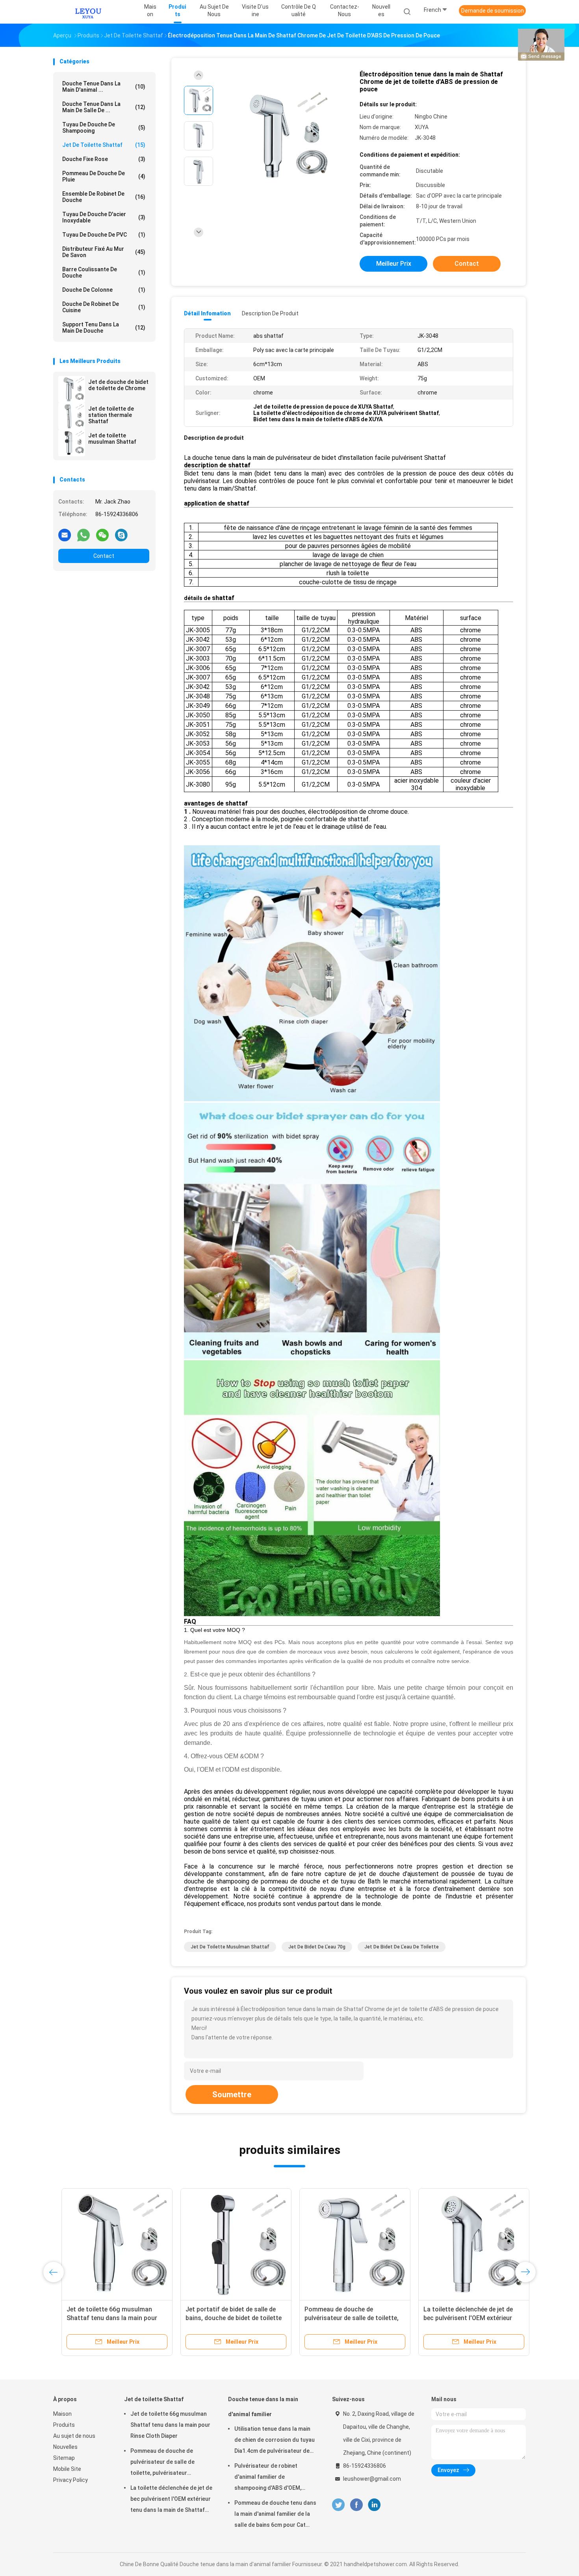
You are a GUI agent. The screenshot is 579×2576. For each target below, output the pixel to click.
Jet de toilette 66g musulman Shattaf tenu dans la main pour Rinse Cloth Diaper (104, 2318)
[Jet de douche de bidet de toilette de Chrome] (72, 389)
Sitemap (64, 2458)
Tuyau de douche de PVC (104, 235)
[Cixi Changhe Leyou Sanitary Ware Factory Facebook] (356, 2505)
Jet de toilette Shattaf (104, 145)
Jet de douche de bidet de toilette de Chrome (118, 385)
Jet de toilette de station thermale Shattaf (111, 415)
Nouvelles (65, 2447)
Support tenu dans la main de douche (104, 328)
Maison (62, 2414)
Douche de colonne (104, 290)
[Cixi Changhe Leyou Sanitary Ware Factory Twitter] (338, 2505)
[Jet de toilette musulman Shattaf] (72, 443)
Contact (104, 556)
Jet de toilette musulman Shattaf (112, 439)
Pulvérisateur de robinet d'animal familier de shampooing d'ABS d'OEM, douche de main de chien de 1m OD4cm (275, 2478)
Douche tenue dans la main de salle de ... (104, 107)
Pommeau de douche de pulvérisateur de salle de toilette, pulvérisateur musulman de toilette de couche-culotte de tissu (162, 2463)
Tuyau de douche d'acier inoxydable (104, 217)
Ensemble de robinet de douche (104, 197)
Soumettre (232, 2095)
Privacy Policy (71, 2480)
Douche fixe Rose (104, 159)
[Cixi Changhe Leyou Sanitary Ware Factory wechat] (102, 535)
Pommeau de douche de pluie (104, 176)
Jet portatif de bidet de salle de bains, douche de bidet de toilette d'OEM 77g (225, 2318)
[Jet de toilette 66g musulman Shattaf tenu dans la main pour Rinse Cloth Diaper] (109, 2244)
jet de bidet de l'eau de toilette (402, 1947)
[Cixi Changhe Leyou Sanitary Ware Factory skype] (121, 535)
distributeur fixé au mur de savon (104, 252)
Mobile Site (67, 2469)
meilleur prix (394, 264)
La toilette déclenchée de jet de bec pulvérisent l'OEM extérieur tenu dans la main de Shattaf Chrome (171, 2500)
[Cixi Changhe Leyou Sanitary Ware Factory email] (65, 535)
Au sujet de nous (74, 2436)
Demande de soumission (493, 11)
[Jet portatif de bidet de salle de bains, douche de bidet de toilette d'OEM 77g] (228, 2244)
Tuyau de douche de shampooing (104, 128)
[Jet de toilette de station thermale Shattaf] (72, 416)
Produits (64, 2425)
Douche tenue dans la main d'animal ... (104, 87)
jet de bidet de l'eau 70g (317, 1947)
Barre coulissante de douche (104, 272)
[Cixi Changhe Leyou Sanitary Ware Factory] (88, 12)
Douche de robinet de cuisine (104, 307)
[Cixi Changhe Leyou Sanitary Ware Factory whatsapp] (84, 535)
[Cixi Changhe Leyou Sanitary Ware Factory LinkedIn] (374, 2505)
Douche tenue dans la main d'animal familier (263, 2407)
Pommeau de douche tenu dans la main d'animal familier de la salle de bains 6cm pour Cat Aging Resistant (275, 2515)
